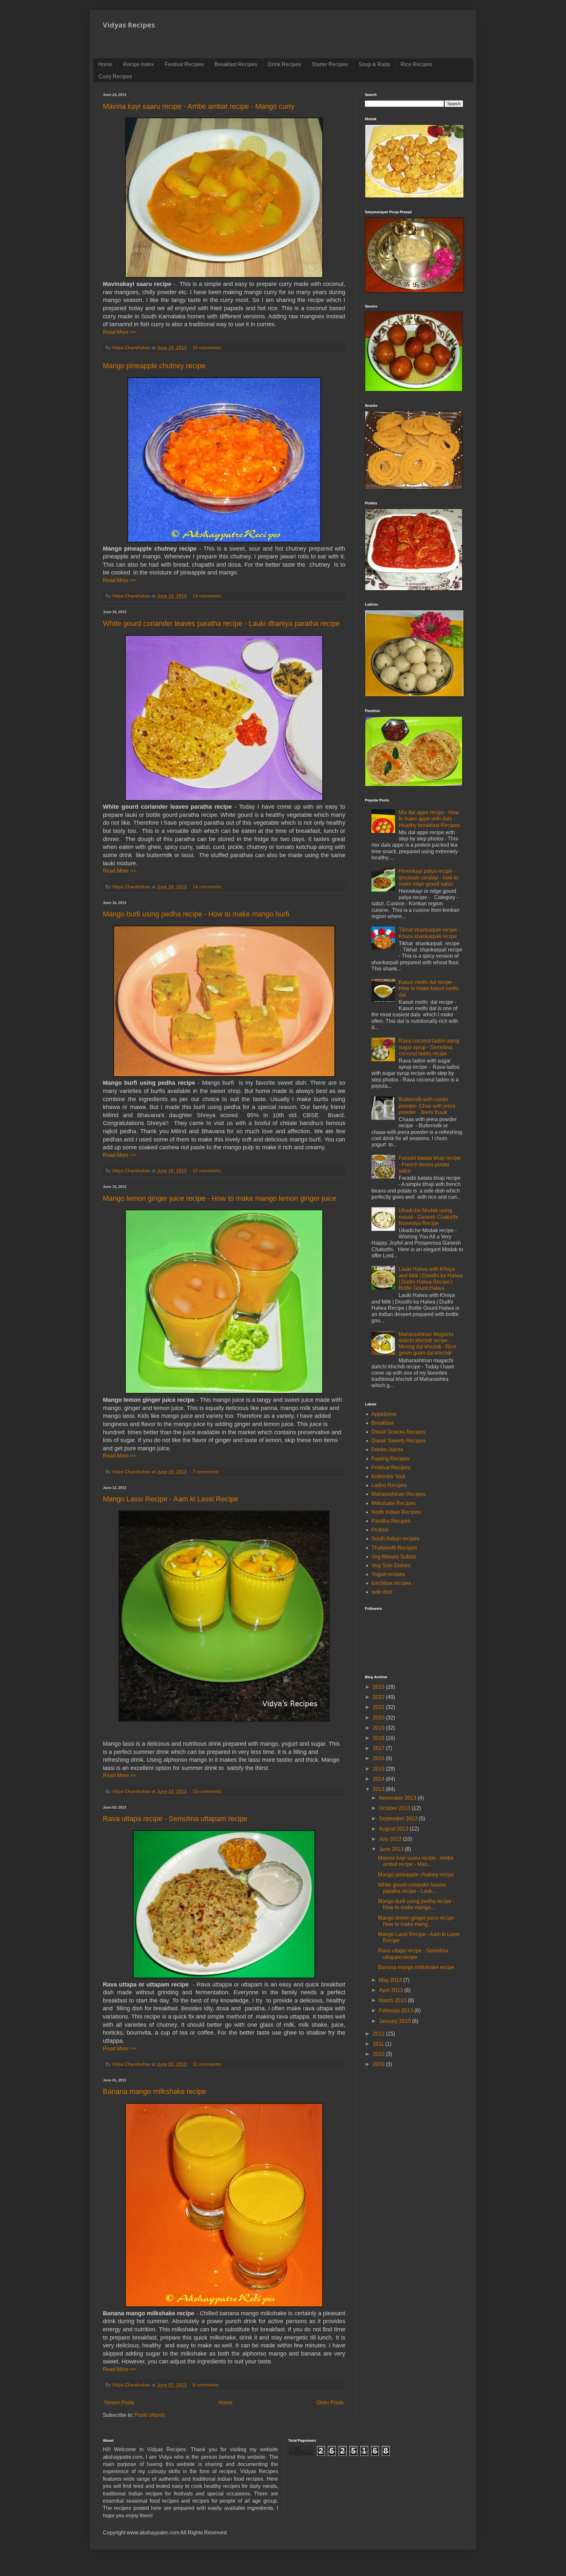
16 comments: (208, 348)
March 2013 (393, 2000)
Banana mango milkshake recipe (154, 2091)
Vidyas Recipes (129, 25)
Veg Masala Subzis (394, 1557)
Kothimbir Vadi (388, 1476)
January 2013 (396, 2021)
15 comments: (208, 1791)
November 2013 (398, 1798)
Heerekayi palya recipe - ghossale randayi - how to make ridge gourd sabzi (428, 877)
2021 (379, 1707)
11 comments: (208, 2064)
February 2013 (397, 2011)
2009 (379, 2064)
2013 (379, 1789)
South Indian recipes (395, 1539)
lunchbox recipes (391, 1583)
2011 (379, 2044)
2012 (379, 2034)
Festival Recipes (184, 64)
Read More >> (119, 332)
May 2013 (391, 1980)
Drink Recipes (284, 64)
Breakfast (382, 1423)
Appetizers (384, 1414)
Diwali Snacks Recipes (398, 1432)
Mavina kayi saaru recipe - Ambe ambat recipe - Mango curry (199, 106)
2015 (379, 1769)
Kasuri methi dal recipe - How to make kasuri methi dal (429, 988)
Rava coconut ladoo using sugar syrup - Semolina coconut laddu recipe (429, 1047)
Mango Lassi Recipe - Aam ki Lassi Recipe (170, 1499)
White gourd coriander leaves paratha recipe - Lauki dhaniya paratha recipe (221, 623)
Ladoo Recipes (389, 1485)
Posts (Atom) (150, 2415)
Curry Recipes (115, 76)
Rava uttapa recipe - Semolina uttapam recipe (175, 1819)
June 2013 (392, 1849)
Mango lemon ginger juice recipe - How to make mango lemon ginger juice (220, 1198)
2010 (379, 2054)
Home (105, 64)
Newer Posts (119, 2403)
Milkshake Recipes (394, 1503)
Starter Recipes (330, 64)
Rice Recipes (416, 64)
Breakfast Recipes (236, 64)
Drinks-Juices (387, 1449)
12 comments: (208, 1171)
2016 (379, 1758)
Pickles (380, 1530)
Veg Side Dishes (391, 1565)
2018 (379, 1738)
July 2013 (391, 1839)
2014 (379, 1779)
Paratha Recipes (391, 1521)
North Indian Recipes (396, 1512)
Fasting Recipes (390, 1459)
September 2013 (399, 1819)
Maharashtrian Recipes (398, 1494)
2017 (379, 1748)
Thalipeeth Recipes (394, 1548)
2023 (379, 1687)
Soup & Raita (374, 64)
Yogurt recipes (388, 1574)
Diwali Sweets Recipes (398, 1441)
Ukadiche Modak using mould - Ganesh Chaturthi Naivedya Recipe (428, 1217)
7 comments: (207, 1472)
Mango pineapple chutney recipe (154, 366)
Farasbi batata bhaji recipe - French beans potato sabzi (430, 1164)
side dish (382, 1592)
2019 (379, 1728)
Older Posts (330, 2403)
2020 (379, 1718)
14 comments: (208, 596)
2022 (379, 1697)
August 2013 (394, 1829)
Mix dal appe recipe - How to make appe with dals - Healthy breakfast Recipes (429, 819)
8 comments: (207, 2385)
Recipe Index (139, 64)
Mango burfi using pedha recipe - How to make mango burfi (196, 914)
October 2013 (395, 1808)
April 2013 (392, 1990)
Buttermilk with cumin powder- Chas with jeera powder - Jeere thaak (427, 1106)
